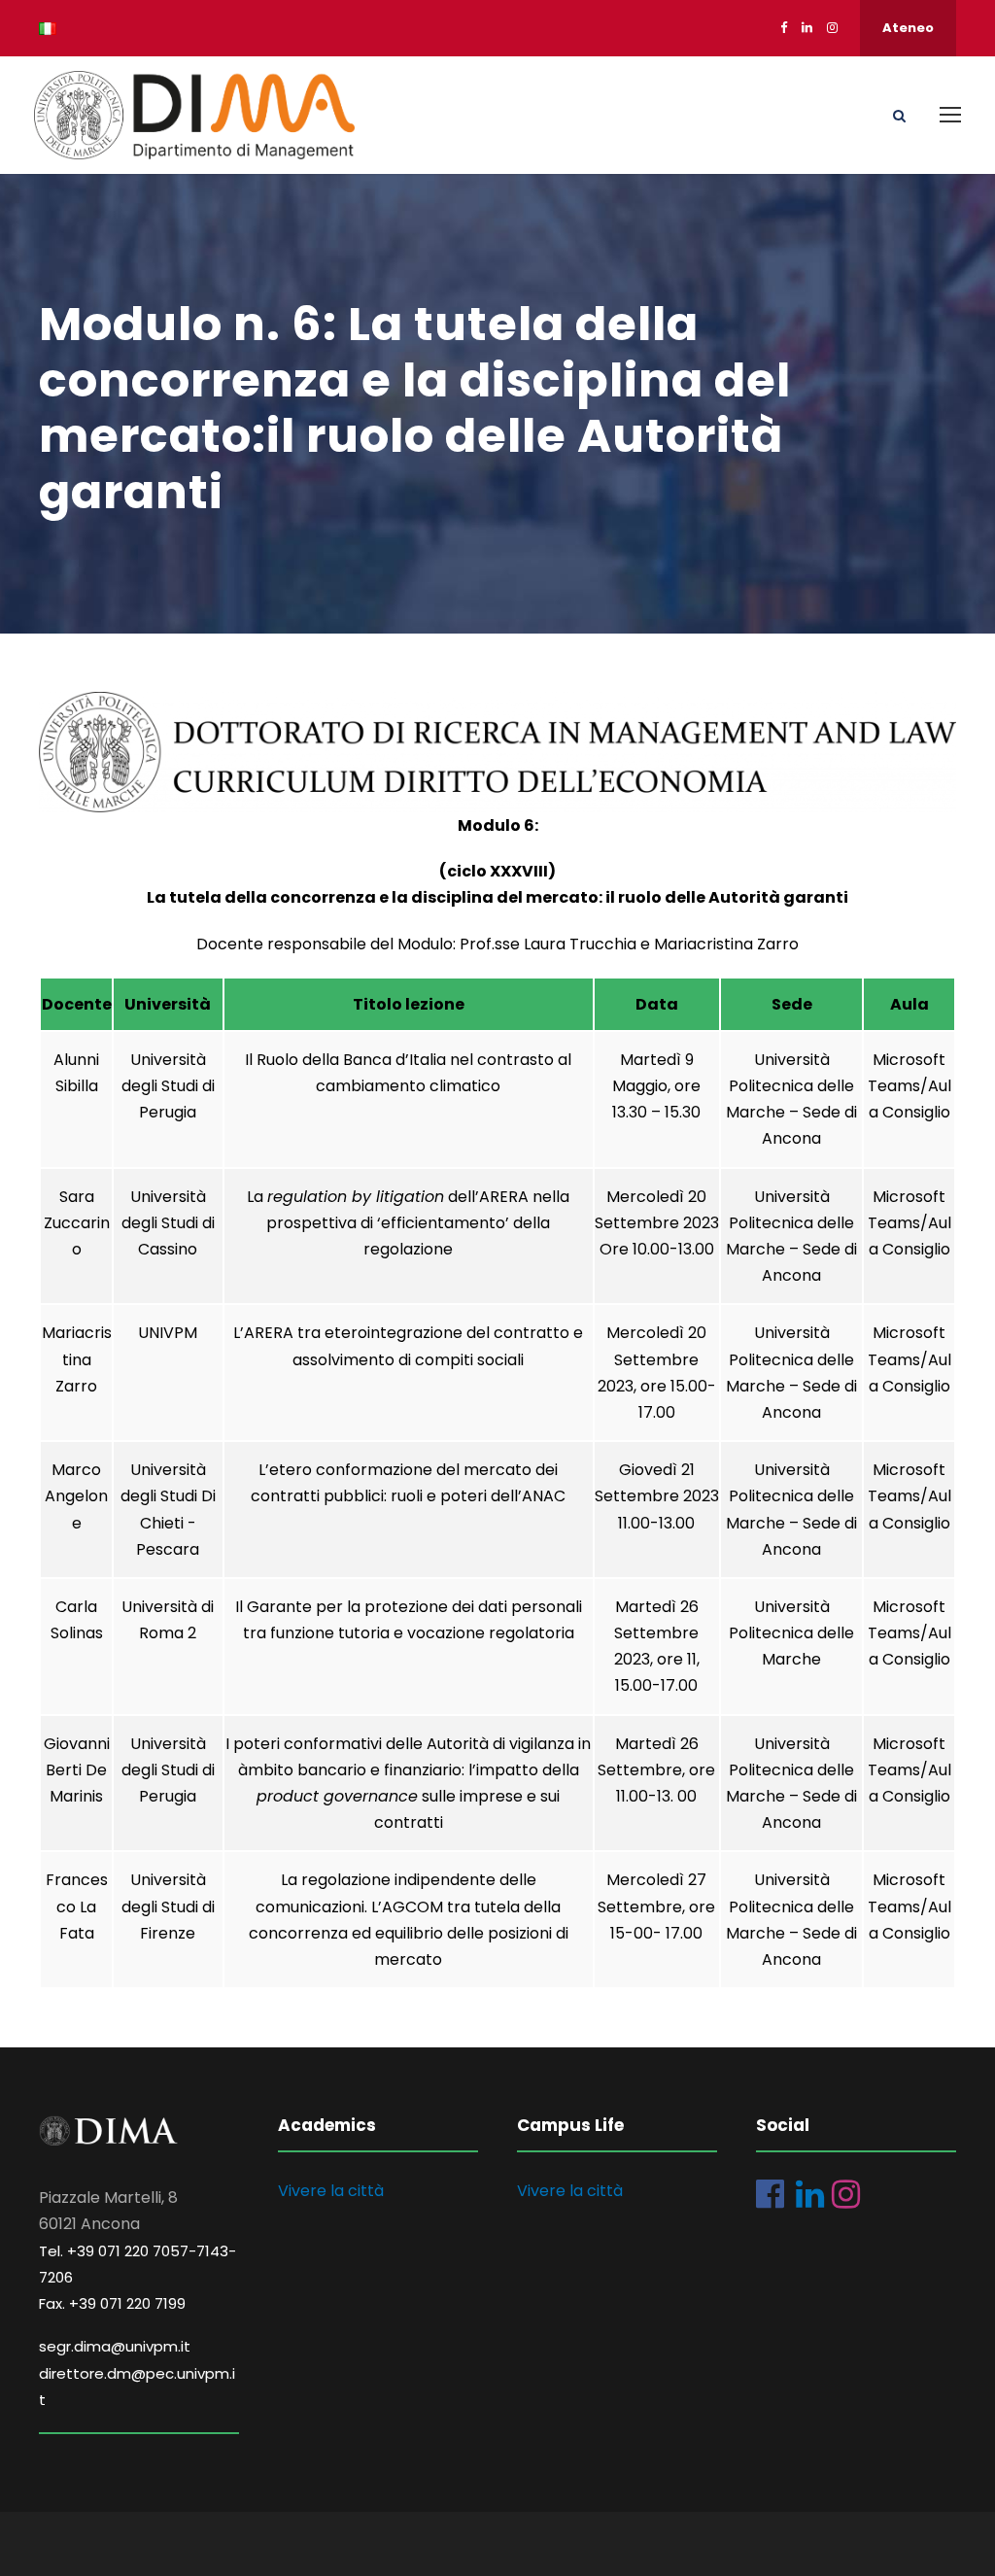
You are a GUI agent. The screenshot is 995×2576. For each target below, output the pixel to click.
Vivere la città (331, 2191)
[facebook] (784, 28)
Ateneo (908, 28)
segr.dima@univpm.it (115, 2346)
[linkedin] (807, 28)
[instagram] (832, 28)
